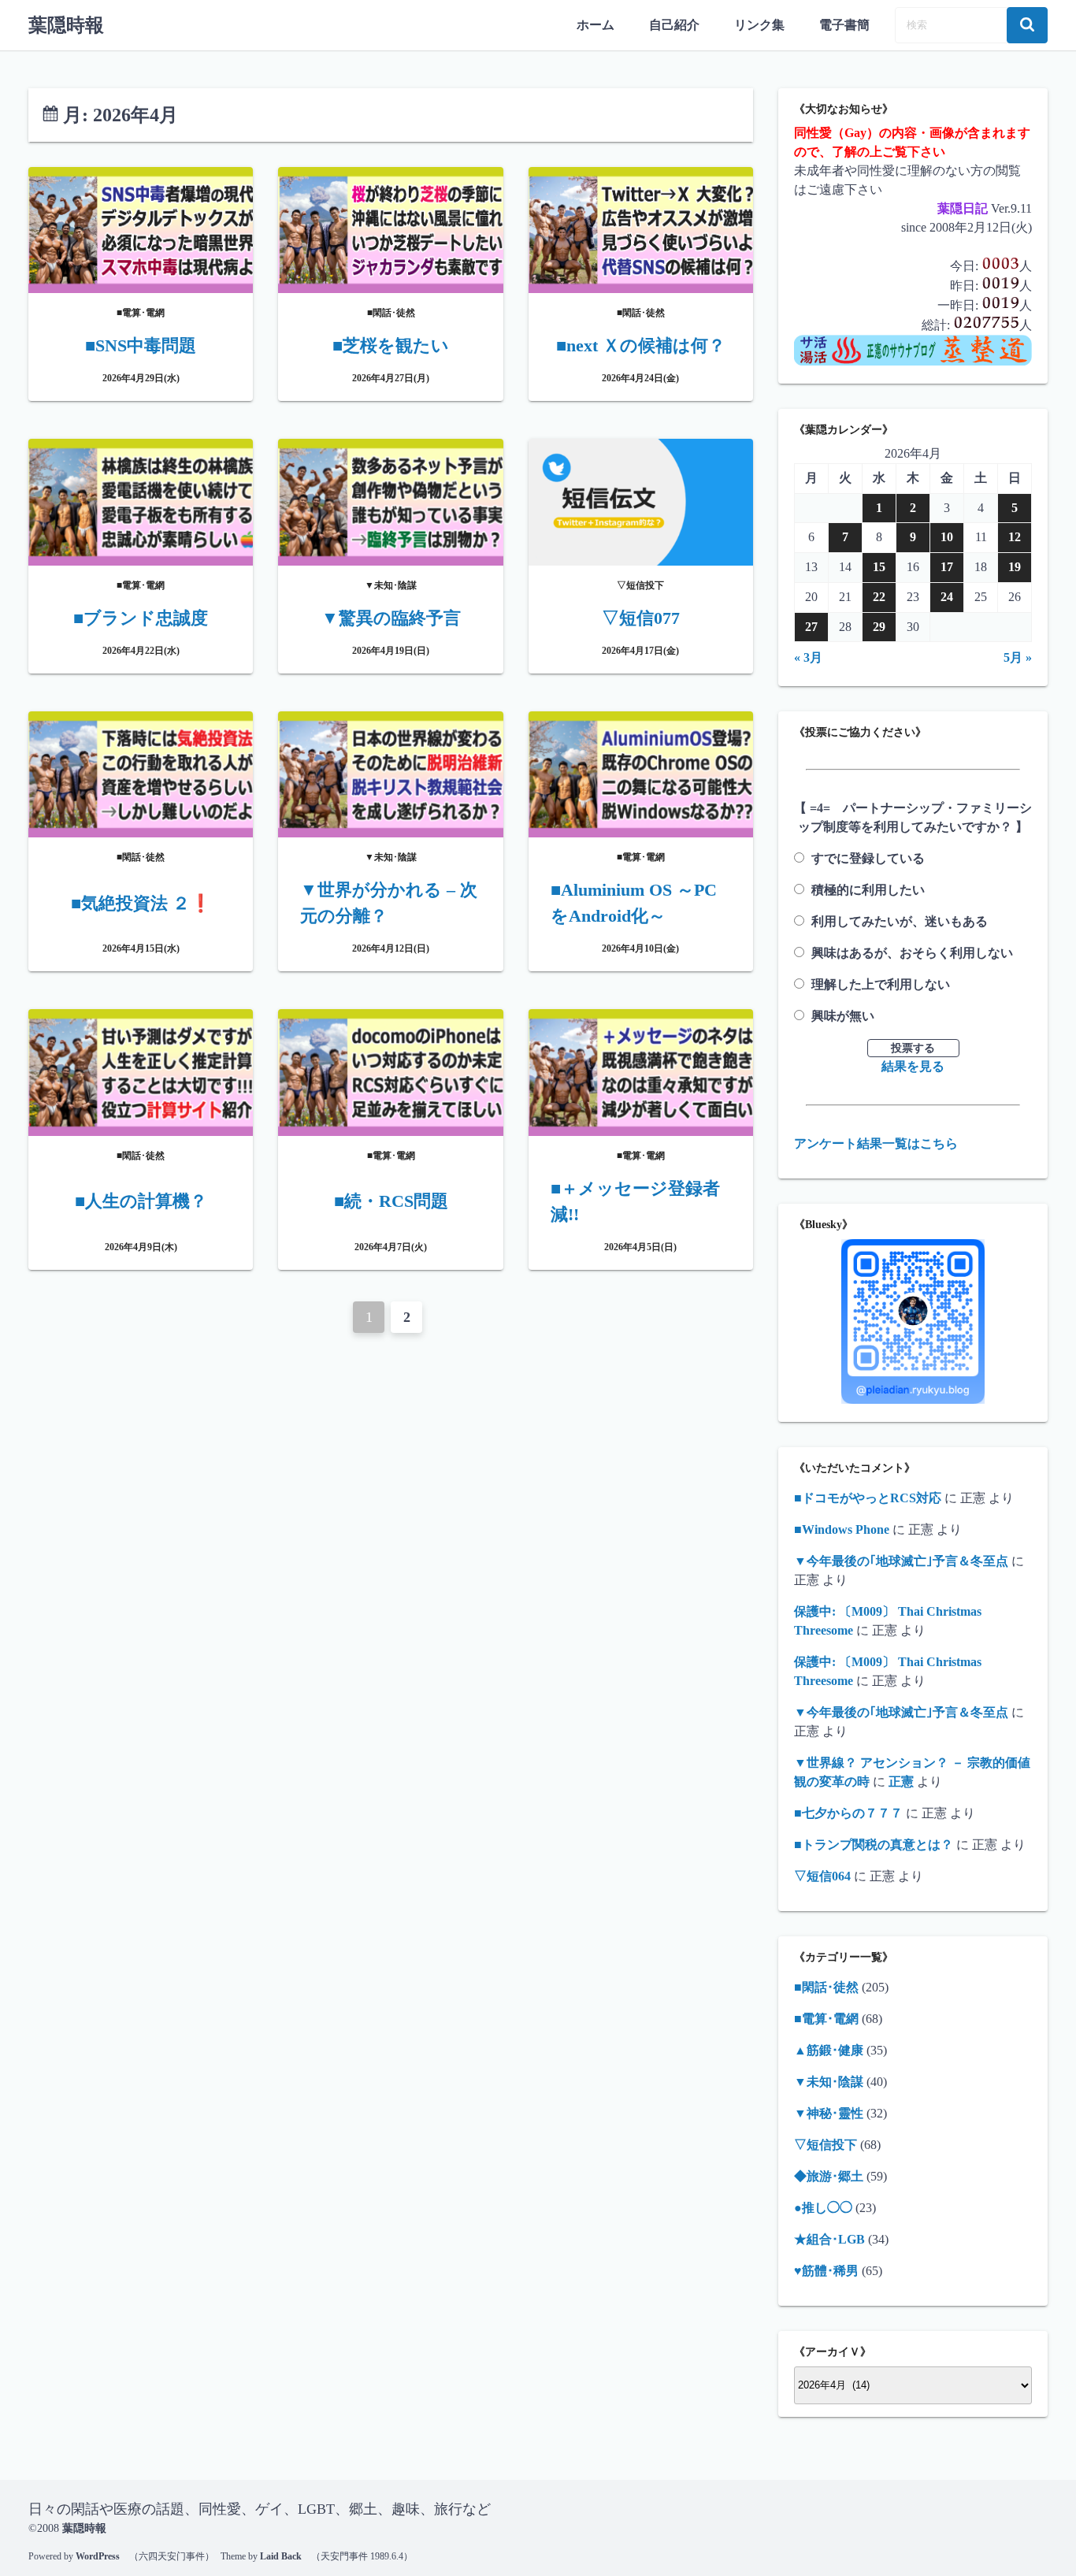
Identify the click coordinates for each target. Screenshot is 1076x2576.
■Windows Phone (842, 1529)
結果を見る (913, 1066)
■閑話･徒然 (826, 1987)
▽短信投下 (826, 2145)
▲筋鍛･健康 (829, 2050)
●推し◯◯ (823, 2208)
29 (879, 627)
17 (947, 567)
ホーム (596, 25)
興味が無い (843, 1016)
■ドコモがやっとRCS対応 (868, 1498)
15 (879, 567)
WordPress (98, 2556)
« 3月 (808, 657)
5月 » (1018, 657)
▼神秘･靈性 (829, 2113)
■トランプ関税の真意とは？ (874, 1845)
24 (947, 597)
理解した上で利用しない (881, 984)
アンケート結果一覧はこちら (876, 1143)
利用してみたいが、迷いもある (900, 921)
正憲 (901, 1782)
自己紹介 (674, 25)
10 (947, 537)
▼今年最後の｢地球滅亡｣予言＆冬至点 (901, 1561)
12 (1015, 537)
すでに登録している (868, 858)
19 (1015, 567)
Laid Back (281, 2556)
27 (811, 627)
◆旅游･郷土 (829, 2176)
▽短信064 (822, 1876)
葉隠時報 (66, 25)
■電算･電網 (826, 2019)
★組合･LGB (829, 2239)
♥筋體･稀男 (826, 2271)
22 (879, 597)
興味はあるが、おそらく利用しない (912, 953)
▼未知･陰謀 (829, 2082)
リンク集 (759, 25)
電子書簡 (844, 25)
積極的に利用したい (868, 890)
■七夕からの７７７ (848, 1813)
